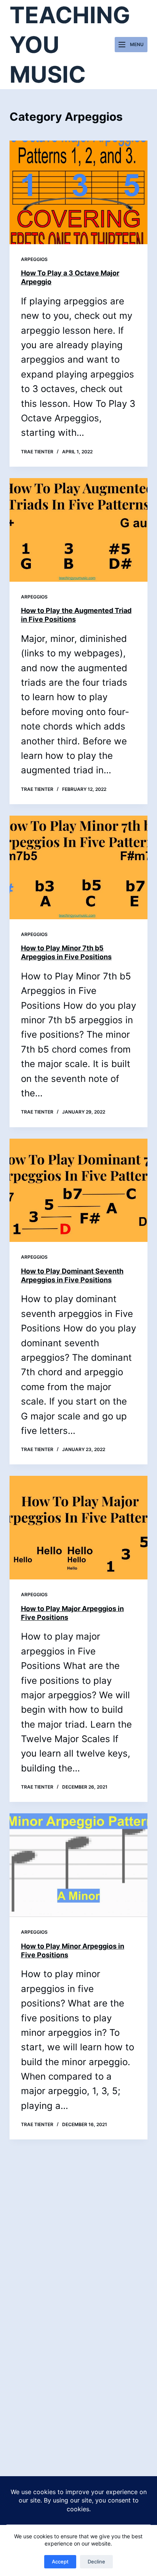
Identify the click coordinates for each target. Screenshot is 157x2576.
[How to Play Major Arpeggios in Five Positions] (79, 1528)
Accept (60, 2562)
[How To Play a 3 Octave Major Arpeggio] (79, 192)
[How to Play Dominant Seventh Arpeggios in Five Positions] (79, 1190)
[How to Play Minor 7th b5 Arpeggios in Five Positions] (79, 867)
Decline (96, 2562)
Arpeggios (34, 259)
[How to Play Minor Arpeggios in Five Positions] (79, 1865)
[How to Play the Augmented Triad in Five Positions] (79, 530)
